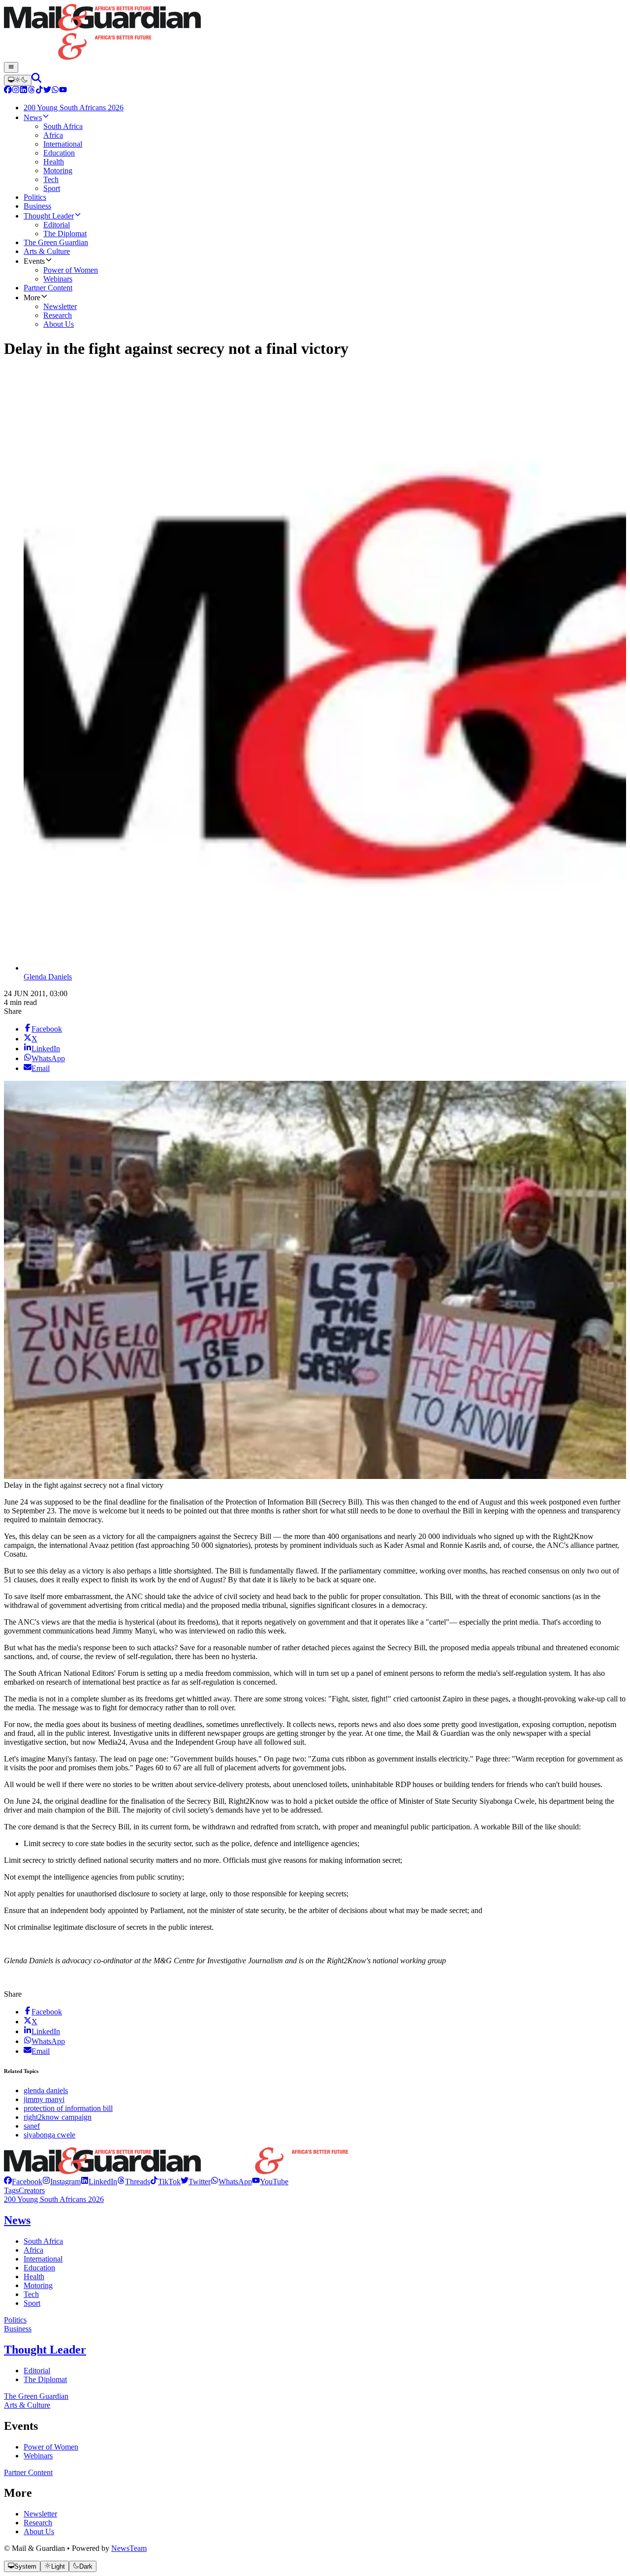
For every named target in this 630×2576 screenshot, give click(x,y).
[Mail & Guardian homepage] (315, 33)
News (17, 2220)
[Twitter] (47, 91)
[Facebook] (8, 91)
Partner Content (28, 2472)
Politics (15, 2320)
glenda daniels (46, 2090)
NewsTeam (129, 2548)
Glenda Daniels (48, 977)
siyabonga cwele (49, 2135)
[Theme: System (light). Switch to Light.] (18, 80)
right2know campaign (58, 2117)
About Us (39, 2531)
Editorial (37, 2371)
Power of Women (51, 2447)
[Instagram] (16, 91)
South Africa (43, 2241)
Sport (32, 2303)
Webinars (38, 2456)
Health (34, 2277)
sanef (32, 2126)
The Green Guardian (36, 2396)
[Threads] (31, 91)
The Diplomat (45, 2379)
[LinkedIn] (24, 91)
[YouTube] (63, 91)
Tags (11, 2190)
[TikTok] (39, 91)
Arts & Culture (27, 2405)
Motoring (38, 2285)
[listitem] (23, 2182)
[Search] (36, 80)
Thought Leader (45, 2350)
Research (38, 2523)
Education (39, 2268)
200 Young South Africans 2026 (54, 2199)
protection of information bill (68, 2108)
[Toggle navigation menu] (11, 67)
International (43, 2259)
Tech (31, 2294)
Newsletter (40, 2514)
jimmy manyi (44, 2099)
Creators (32, 2190)
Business (18, 2329)
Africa (33, 2250)
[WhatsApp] (55, 91)
